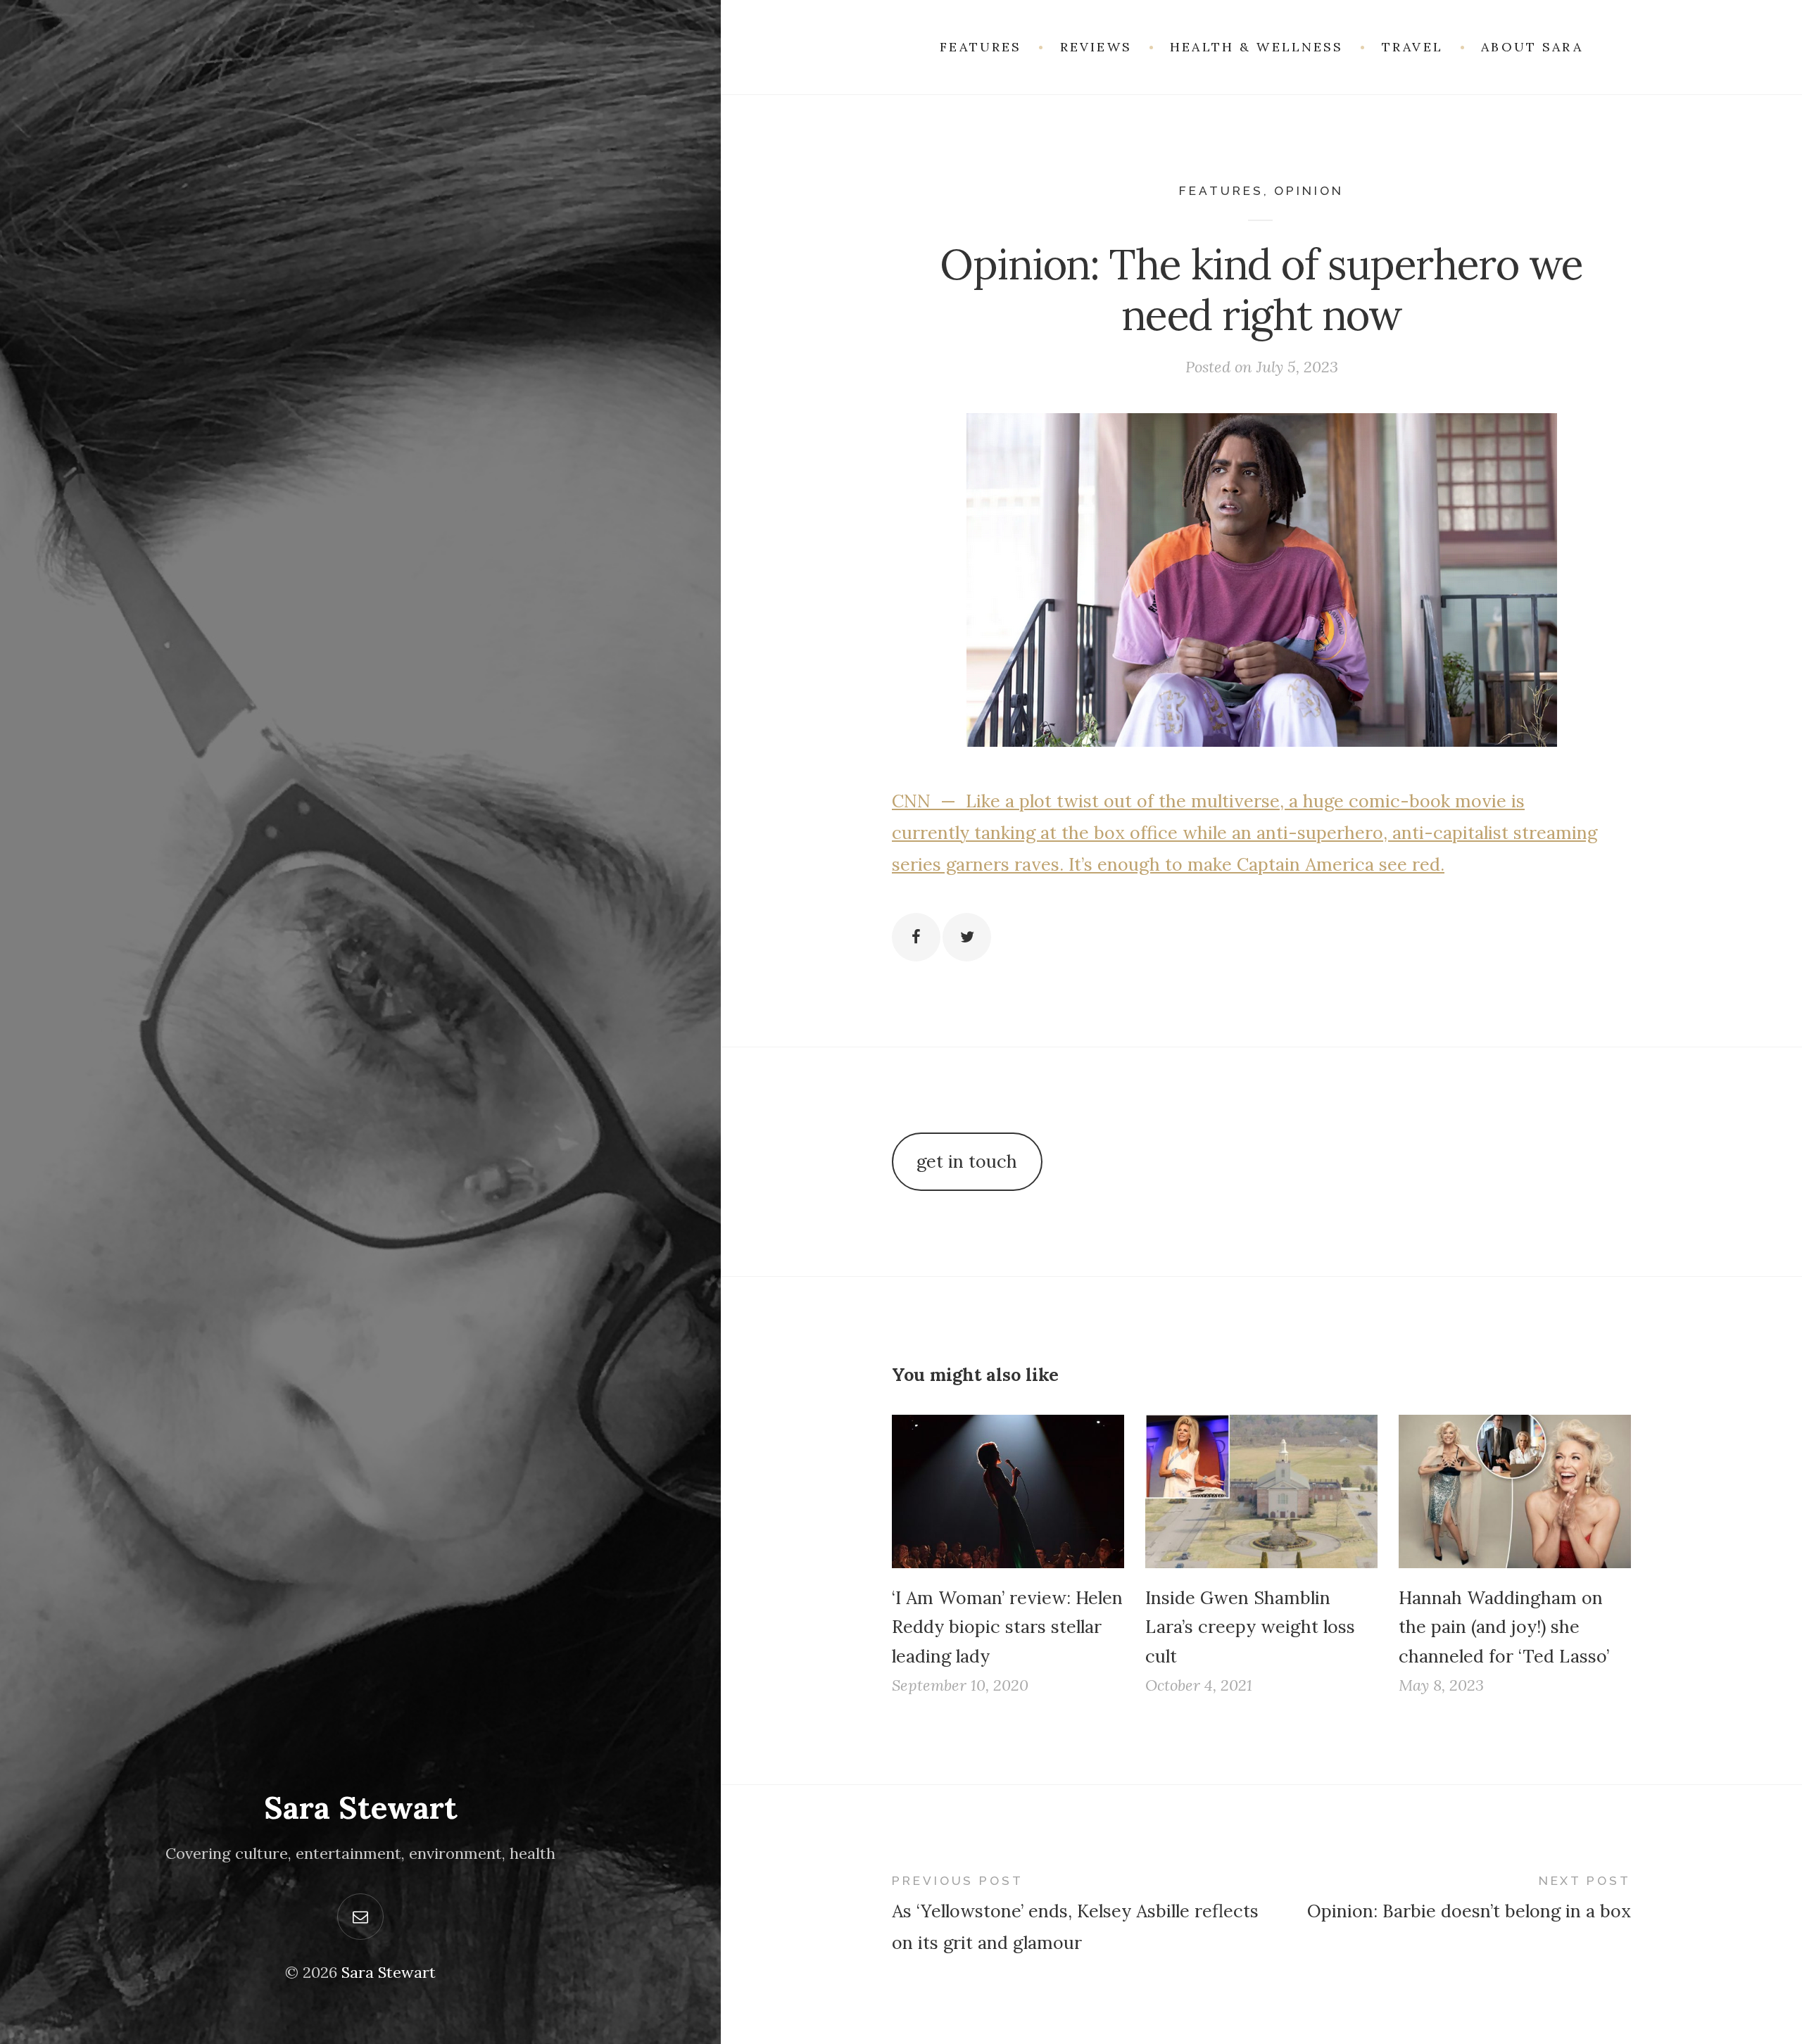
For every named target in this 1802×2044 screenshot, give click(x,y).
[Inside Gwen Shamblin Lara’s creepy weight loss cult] (1261, 1491)
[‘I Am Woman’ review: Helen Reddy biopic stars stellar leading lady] (1008, 1491)
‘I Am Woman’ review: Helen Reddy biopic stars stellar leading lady (1007, 1627)
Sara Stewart (361, 1808)
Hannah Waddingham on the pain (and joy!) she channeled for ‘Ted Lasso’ (1504, 1627)
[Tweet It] (967, 937)
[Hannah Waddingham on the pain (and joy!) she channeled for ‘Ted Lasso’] (1515, 1491)
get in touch (967, 1161)
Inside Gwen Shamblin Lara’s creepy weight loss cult (1250, 1627)
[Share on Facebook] (916, 937)
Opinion (1309, 191)
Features (1221, 191)
